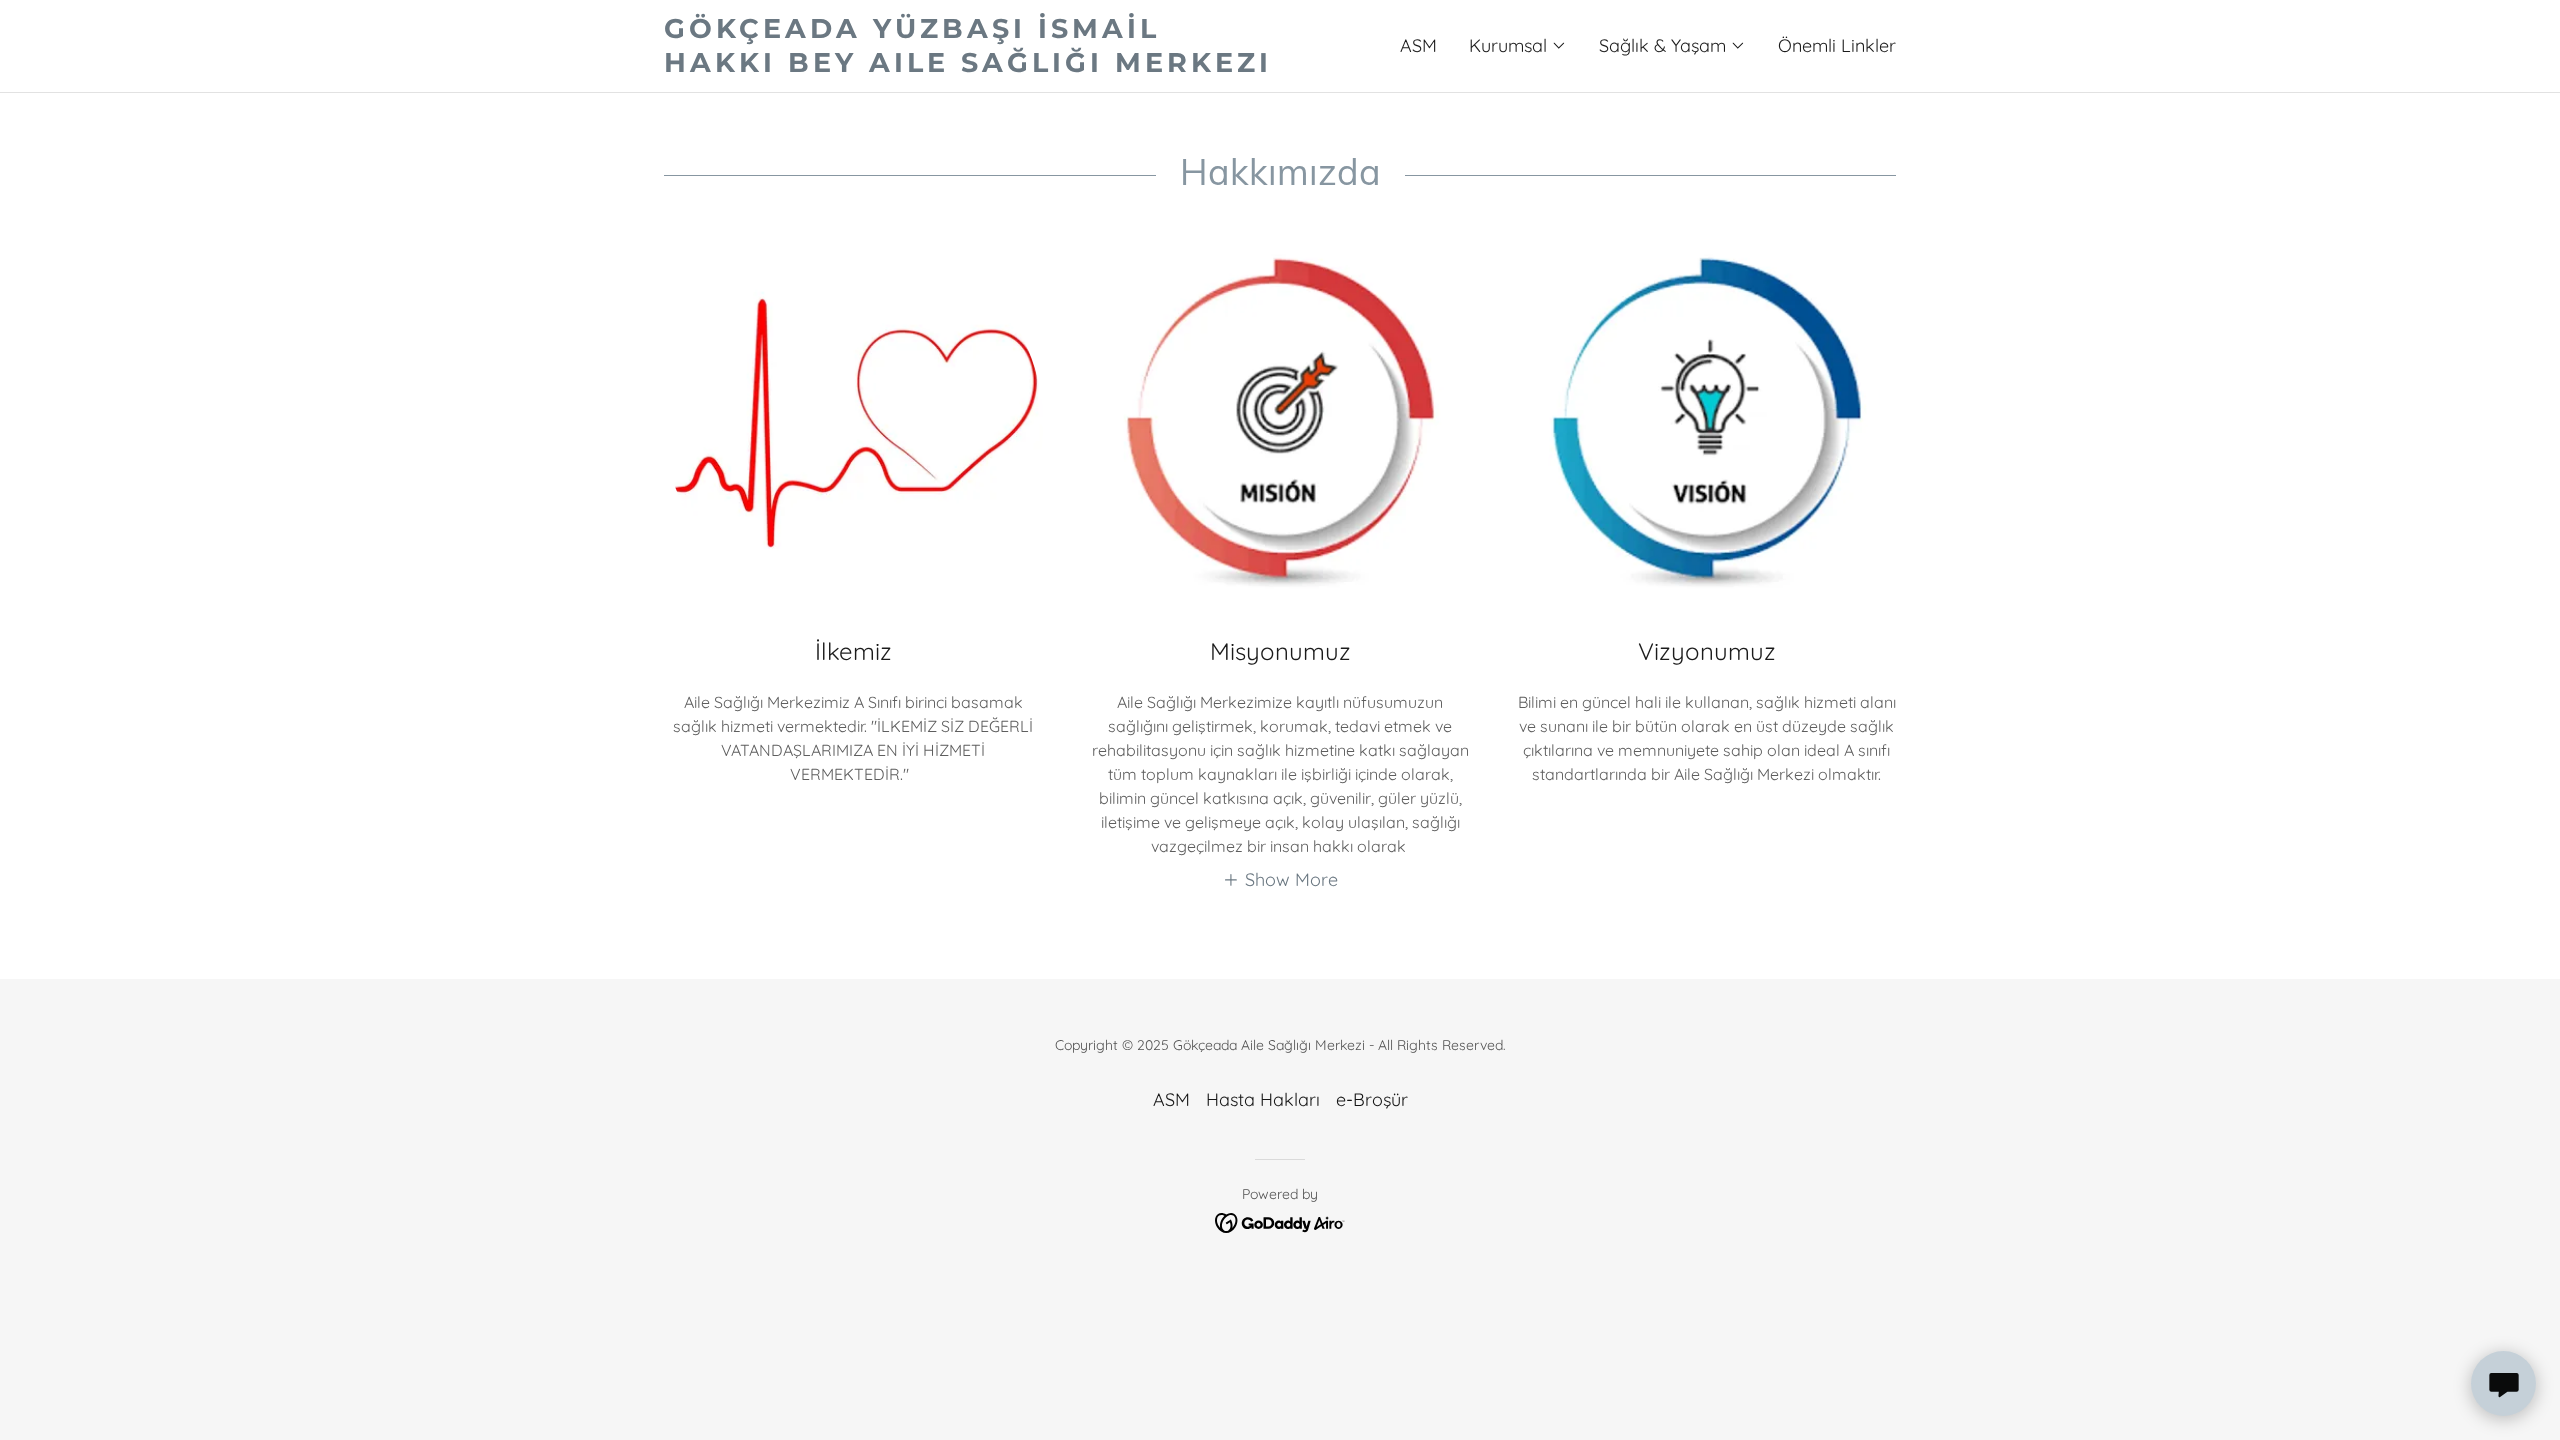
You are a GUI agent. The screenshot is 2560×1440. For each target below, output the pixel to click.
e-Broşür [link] (1372, 1099)
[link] (972, 65)
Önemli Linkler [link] (1837, 45)
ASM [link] (1418, 45)
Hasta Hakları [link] (1263, 1099)
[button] (1518, 46)
